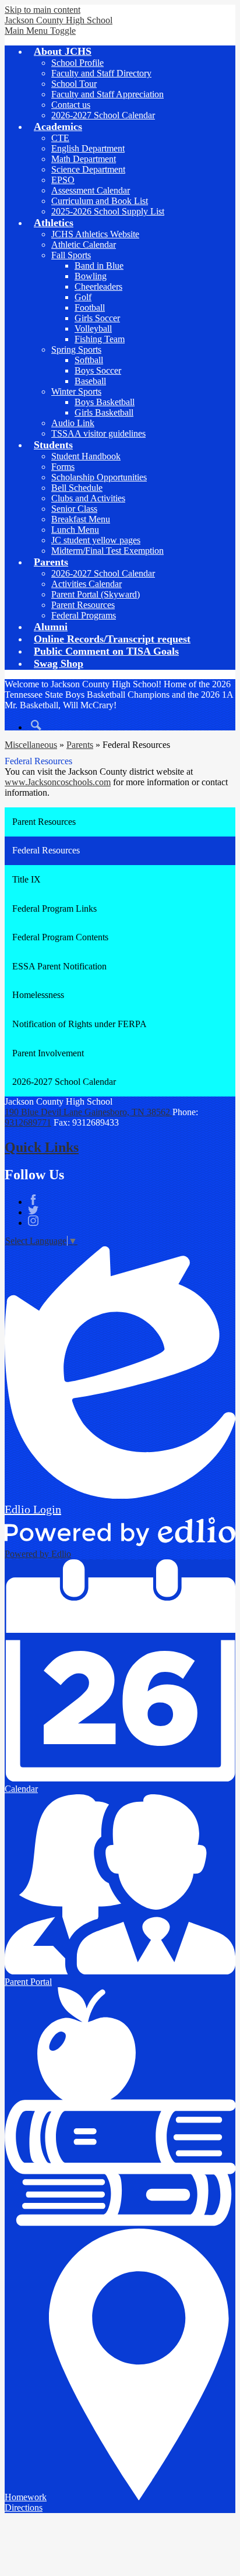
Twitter (33, 1210)
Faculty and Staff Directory (101, 73)
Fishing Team (100, 339)
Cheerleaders (98, 287)
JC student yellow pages (96, 540)
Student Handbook (86, 456)
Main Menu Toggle (40, 31)
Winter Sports (76, 391)
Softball (89, 360)
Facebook (33, 1200)
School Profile (77, 63)
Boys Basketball (105, 402)
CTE (60, 138)
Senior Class (74, 509)
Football (90, 307)
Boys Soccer (98, 370)
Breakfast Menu (81, 519)
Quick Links (42, 1147)
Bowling (91, 276)
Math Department (84, 159)
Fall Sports (71, 255)
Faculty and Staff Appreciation (107, 94)
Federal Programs (84, 615)
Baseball (90, 381)
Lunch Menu (75, 530)
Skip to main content (43, 10)
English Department (88, 148)
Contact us (71, 105)
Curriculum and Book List (100, 201)
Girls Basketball (104, 412)
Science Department (88, 169)
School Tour (74, 84)
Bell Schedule (77, 488)
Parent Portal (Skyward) (96, 594)
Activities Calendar (87, 584)
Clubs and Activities (88, 498)
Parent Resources (83, 605)
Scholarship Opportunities (99, 477)
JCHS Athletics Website (95, 234)
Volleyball (93, 328)
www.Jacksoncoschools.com (58, 782)
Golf (83, 297)
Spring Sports (76, 349)
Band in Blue (99, 266)
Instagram (33, 1221)
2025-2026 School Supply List (108, 211)
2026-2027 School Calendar (103, 115)
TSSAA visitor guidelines (98, 433)
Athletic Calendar (84, 245)
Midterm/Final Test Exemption (107, 551)
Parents (80, 745)
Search (36, 725)
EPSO (63, 180)
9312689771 (28, 1122)
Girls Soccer (97, 318)
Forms (63, 467)
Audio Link (73, 423)
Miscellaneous (31, 745)
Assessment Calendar (91, 190)
